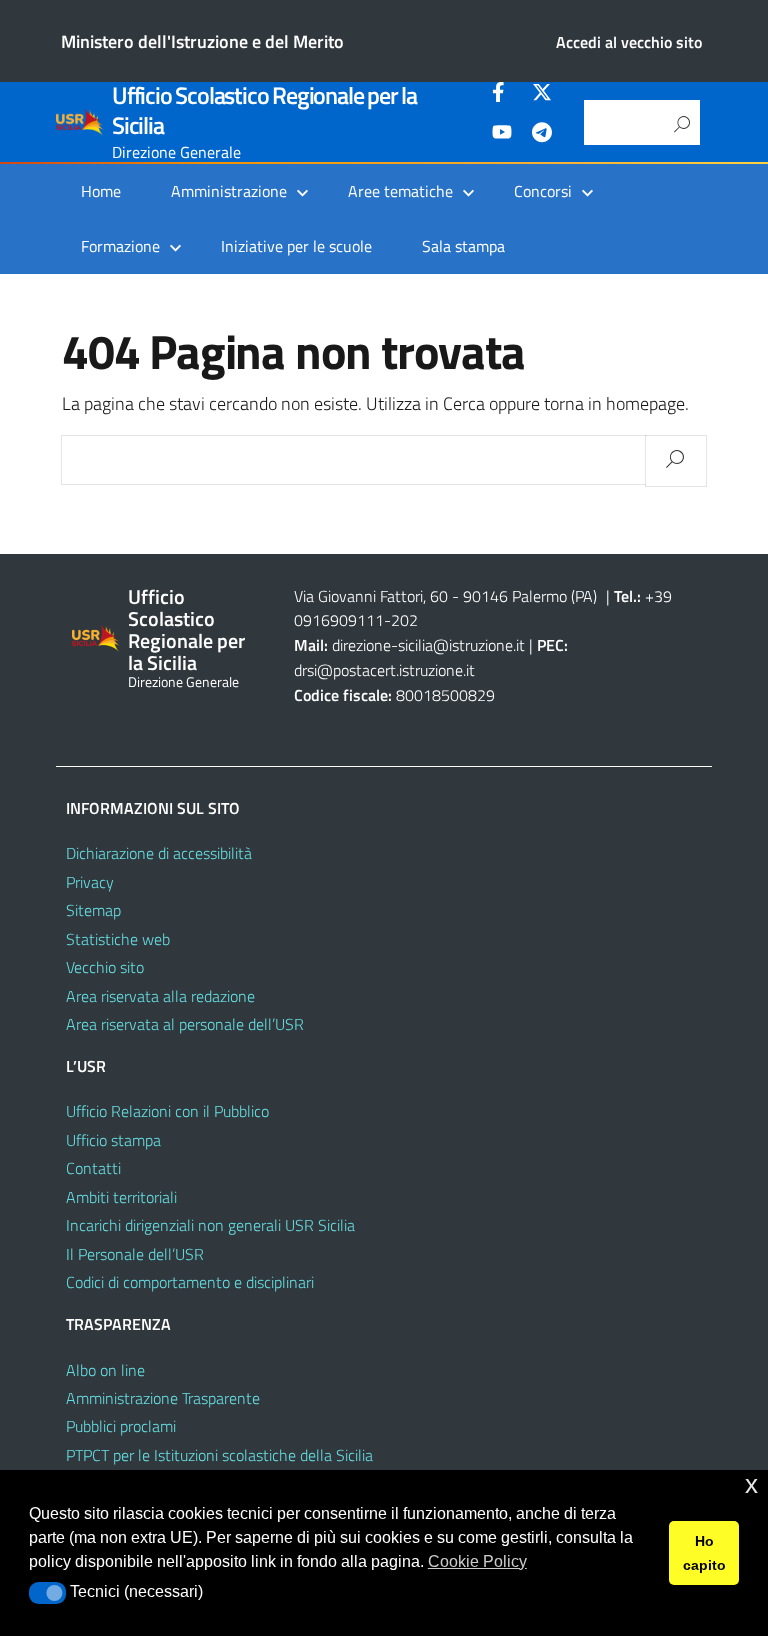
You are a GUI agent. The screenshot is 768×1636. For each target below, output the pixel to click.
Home (101, 191)
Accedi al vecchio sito (629, 42)
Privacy (90, 882)
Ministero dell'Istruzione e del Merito (202, 41)
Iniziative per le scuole (296, 246)
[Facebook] (502, 95)
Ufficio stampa (113, 1140)
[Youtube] (502, 135)
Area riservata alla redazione (160, 996)
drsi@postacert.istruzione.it (384, 670)
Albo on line (105, 1370)
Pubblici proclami (121, 1426)
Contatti (93, 1168)
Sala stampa (463, 246)
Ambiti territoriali (121, 1197)
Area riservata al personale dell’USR (185, 1024)
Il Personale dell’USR (135, 1254)
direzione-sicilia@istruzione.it (428, 645)
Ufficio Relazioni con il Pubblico (167, 1111)
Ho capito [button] (704, 1553)
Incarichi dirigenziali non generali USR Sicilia (210, 1225)
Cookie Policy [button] (477, 1561)
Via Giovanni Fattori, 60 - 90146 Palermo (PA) (445, 596)
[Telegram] (542, 135)
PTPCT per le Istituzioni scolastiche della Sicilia (219, 1455)
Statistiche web (118, 939)
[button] (47, 1593)
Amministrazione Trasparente (163, 1398)
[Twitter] (542, 95)
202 (404, 620)
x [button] (751, 1484)
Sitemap (93, 910)
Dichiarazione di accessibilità (159, 853)
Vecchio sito (105, 967)
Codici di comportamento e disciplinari (190, 1282)
